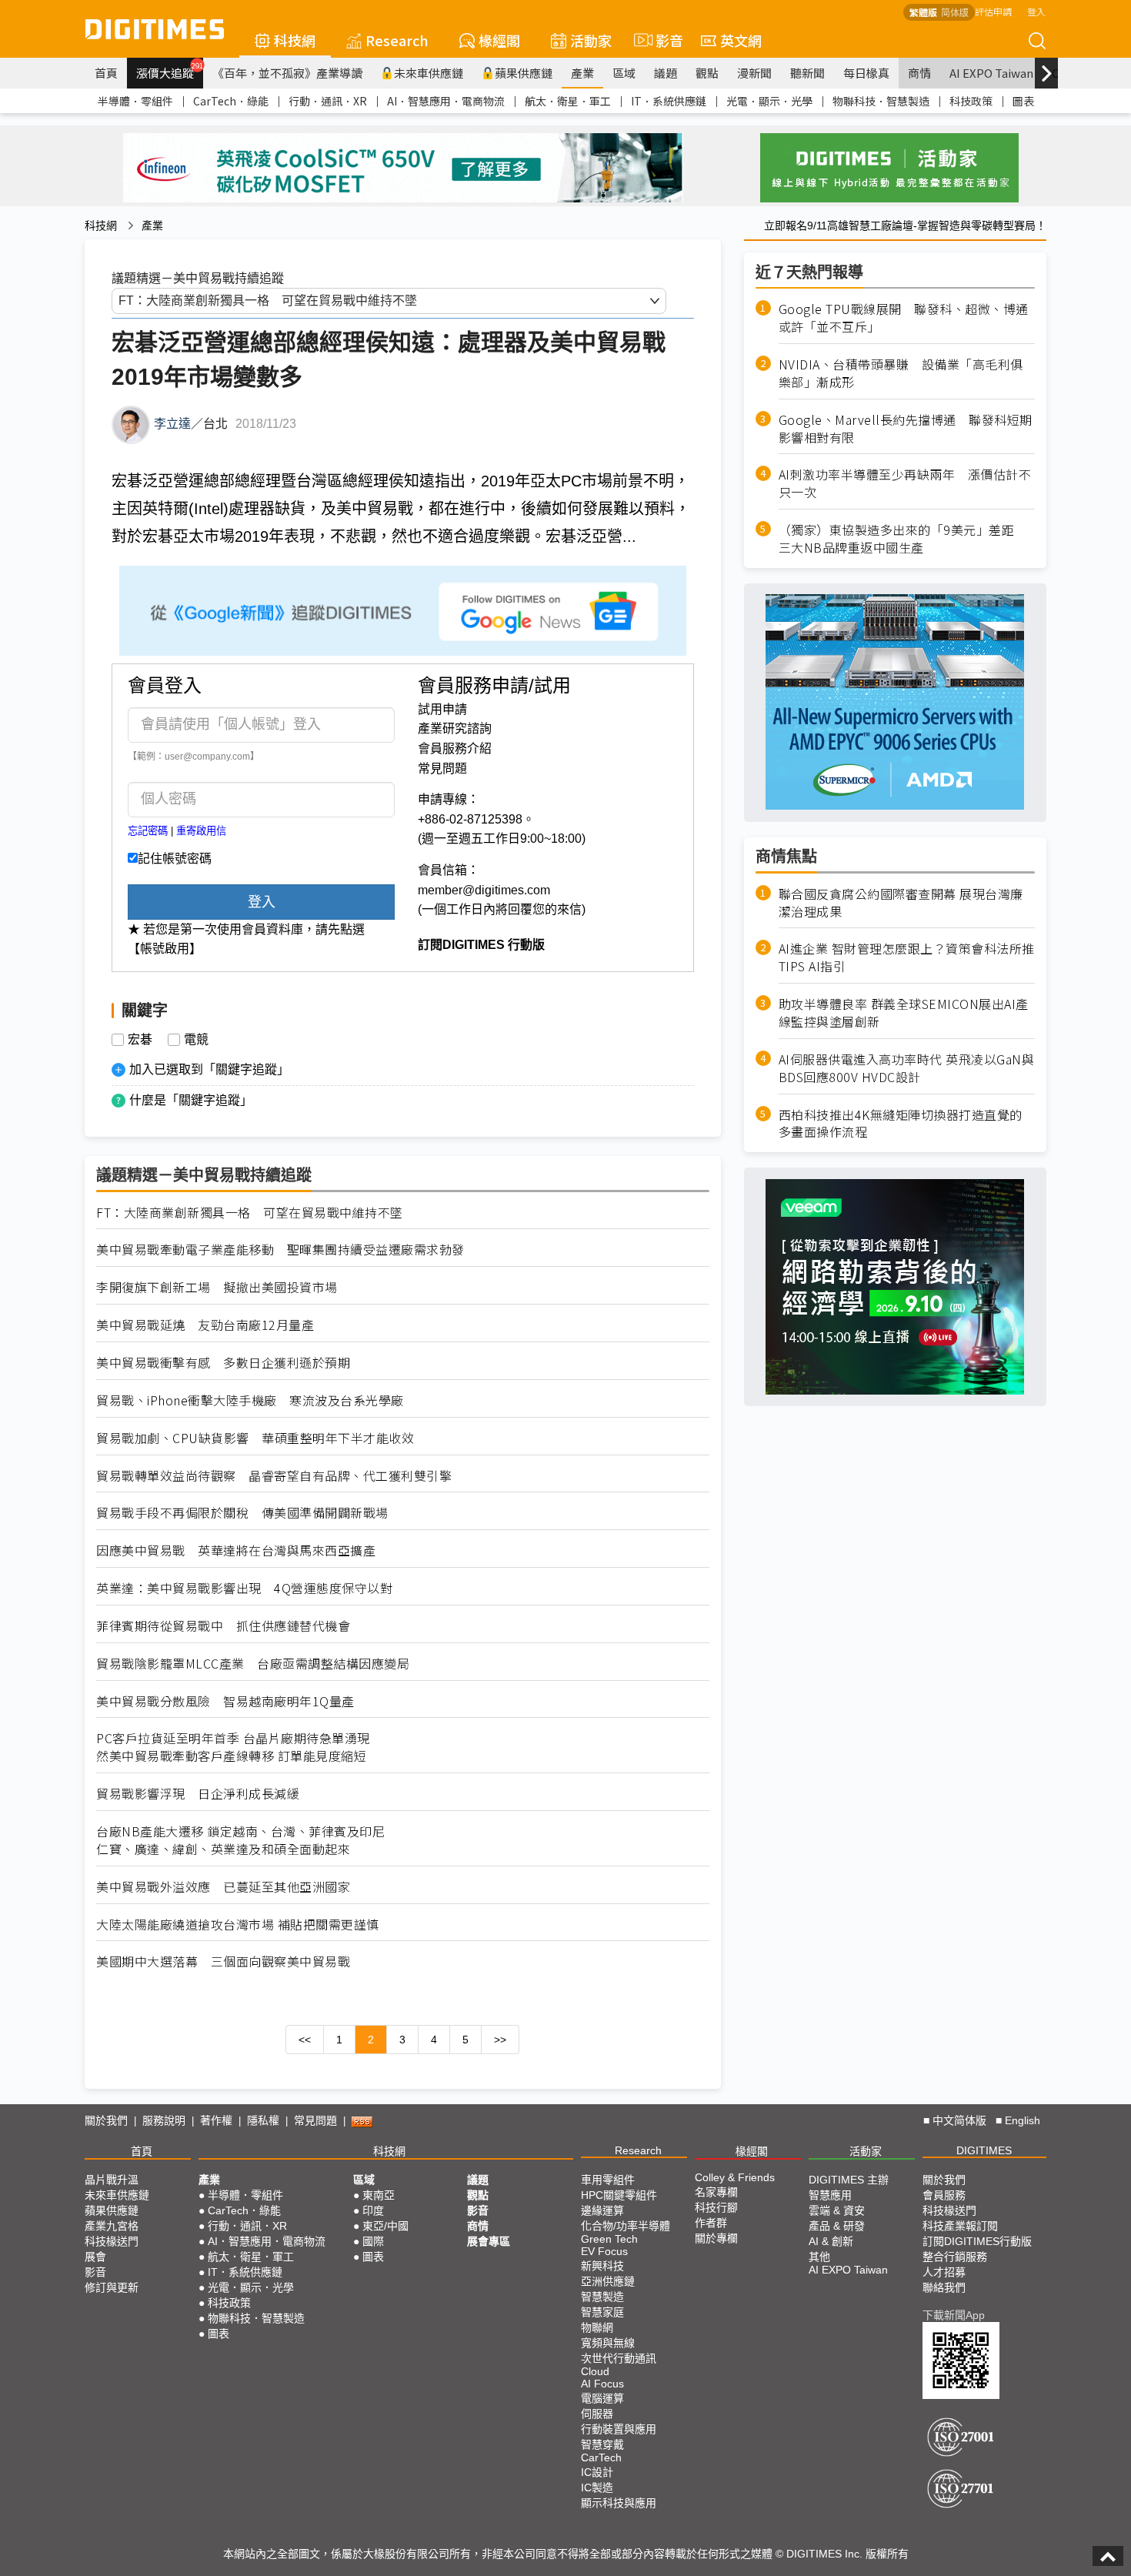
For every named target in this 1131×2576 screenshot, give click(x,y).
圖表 (1023, 101)
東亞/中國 (385, 2226)
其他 (819, 2257)
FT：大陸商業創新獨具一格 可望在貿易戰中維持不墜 (250, 1213)
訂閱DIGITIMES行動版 (977, 2241)
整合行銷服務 (955, 2257)
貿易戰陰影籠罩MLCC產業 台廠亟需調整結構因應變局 (253, 1664)
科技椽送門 (112, 2241)
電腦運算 (602, 2398)
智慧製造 (602, 2297)
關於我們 (106, 2120)
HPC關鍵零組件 (619, 2195)
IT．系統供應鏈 (669, 101)
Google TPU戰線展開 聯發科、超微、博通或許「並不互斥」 (904, 318)
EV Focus (604, 2251)
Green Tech (609, 2239)
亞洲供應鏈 (608, 2281)
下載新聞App (954, 2315)
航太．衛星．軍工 (568, 101)
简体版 (955, 12)
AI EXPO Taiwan (991, 73)
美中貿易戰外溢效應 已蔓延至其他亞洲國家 (223, 1887)
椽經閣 (499, 40)
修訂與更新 (112, 2287)
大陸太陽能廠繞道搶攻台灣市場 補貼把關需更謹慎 (238, 1924)
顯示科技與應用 (619, 2503)
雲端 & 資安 (837, 2210)
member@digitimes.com (484, 890)
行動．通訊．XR (328, 101)
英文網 (741, 40)
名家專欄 (716, 2192)
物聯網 (597, 2327)
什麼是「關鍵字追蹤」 (191, 1100)
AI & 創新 (831, 2241)
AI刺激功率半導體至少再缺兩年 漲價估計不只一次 (905, 483)
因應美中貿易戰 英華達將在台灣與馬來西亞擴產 (236, 1550)
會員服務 (944, 2195)
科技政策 (971, 101)
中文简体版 (959, 2120)
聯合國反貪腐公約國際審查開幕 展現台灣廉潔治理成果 (901, 902)
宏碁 (140, 1040)
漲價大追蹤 (170, 71)
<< (305, 2040)
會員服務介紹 (455, 748)
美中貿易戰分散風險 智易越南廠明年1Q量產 (225, 1701)
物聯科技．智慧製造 (881, 101)
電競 (196, 1040)
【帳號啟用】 (165, 949)
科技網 (295, 40)
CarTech (601, 2457)
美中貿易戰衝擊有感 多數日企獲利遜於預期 (223, 1363)
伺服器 (597, 2414)
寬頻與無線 (608, 2343)
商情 (919, 73)
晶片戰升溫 (112, 2180)
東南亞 (379, 2195)
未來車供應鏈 (429, 73)
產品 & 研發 (837, 2226)
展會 (95, 2257)
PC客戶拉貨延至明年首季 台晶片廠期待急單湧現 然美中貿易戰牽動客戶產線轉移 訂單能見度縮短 (233, 1747)
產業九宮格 (112, 2226)
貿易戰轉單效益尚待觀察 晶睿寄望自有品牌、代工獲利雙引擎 (274, 1476)
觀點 (707, 73)
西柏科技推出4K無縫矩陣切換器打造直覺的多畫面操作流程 (901, 1123)
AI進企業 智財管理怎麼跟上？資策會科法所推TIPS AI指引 (907, 957)
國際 (373, 2241)
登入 (1036, 11)
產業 (582, 73)
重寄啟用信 (201, 831)
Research (397, 40)
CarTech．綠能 (231, 101)
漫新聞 (754, 73)
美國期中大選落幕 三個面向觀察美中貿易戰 (223, 1961)
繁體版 (923, 12)
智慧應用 (830, 2195)
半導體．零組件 (135, 101)
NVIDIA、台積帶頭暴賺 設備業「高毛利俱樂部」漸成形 (901, 373)
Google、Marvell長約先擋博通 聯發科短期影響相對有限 (906, 428)
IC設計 (597, 2472)
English (1023, 2120)
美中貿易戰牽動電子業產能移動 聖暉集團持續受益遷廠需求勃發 (280, 1250)
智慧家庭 (602, 2312)
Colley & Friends (735, 2177)
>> (500, 2040)
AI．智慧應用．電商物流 (446, 101)
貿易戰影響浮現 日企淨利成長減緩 (198, 1794)
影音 (663, 40)
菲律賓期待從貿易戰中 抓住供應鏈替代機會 (223, 1626)
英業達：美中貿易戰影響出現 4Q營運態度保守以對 (244, 1588)
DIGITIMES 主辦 (849, 2180)
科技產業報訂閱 (960, 2226)
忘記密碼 (148, 831)
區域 (624, 73)
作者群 (711, 2223)
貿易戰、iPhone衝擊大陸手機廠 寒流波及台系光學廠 (256, 1400)
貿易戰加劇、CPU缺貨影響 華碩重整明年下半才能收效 (255, 1438)
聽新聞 (807, 73)
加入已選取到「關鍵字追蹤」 (209, 1069)
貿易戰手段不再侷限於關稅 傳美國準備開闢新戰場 (242, 1513)
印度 (373, 2210)
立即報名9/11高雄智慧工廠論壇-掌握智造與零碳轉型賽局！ (905, 226)
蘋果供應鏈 (524, 73)
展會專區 (489, 2241)
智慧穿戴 (602, 2444)
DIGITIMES (984, 2150)
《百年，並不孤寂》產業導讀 (287, 73)
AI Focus (602, 2384)
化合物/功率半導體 (626, 2226)
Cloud (595, 2371)
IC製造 (597, 2487)
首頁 (106, 73)
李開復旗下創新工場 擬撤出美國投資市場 (217, 1287)
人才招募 (944, 2272)
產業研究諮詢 (455, 728)
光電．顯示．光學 (769, 101)
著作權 (216, 2120)
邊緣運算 (602, 2210)
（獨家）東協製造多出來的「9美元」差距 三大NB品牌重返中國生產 (903, 539)
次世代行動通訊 (619, 2358)
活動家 (591, 40)
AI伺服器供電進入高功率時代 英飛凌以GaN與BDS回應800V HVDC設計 (907, 1068)
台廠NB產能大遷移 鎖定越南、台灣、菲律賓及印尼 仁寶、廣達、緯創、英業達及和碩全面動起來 (240, 1840)
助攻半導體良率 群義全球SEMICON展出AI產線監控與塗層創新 (904, 1013)
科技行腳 (716, 2207)
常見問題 (442, 768)
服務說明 (164, 2120)
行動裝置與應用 (619, 2429)
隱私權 (263, 2120)
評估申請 (993, 11)
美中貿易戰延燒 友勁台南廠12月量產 (205, 1325)
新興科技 (602, 2266)
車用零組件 (608, 2180)
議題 (666, 73)
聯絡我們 (944, 2287)
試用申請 (442, 709)
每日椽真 (866, 73)
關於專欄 (716, 2238)
